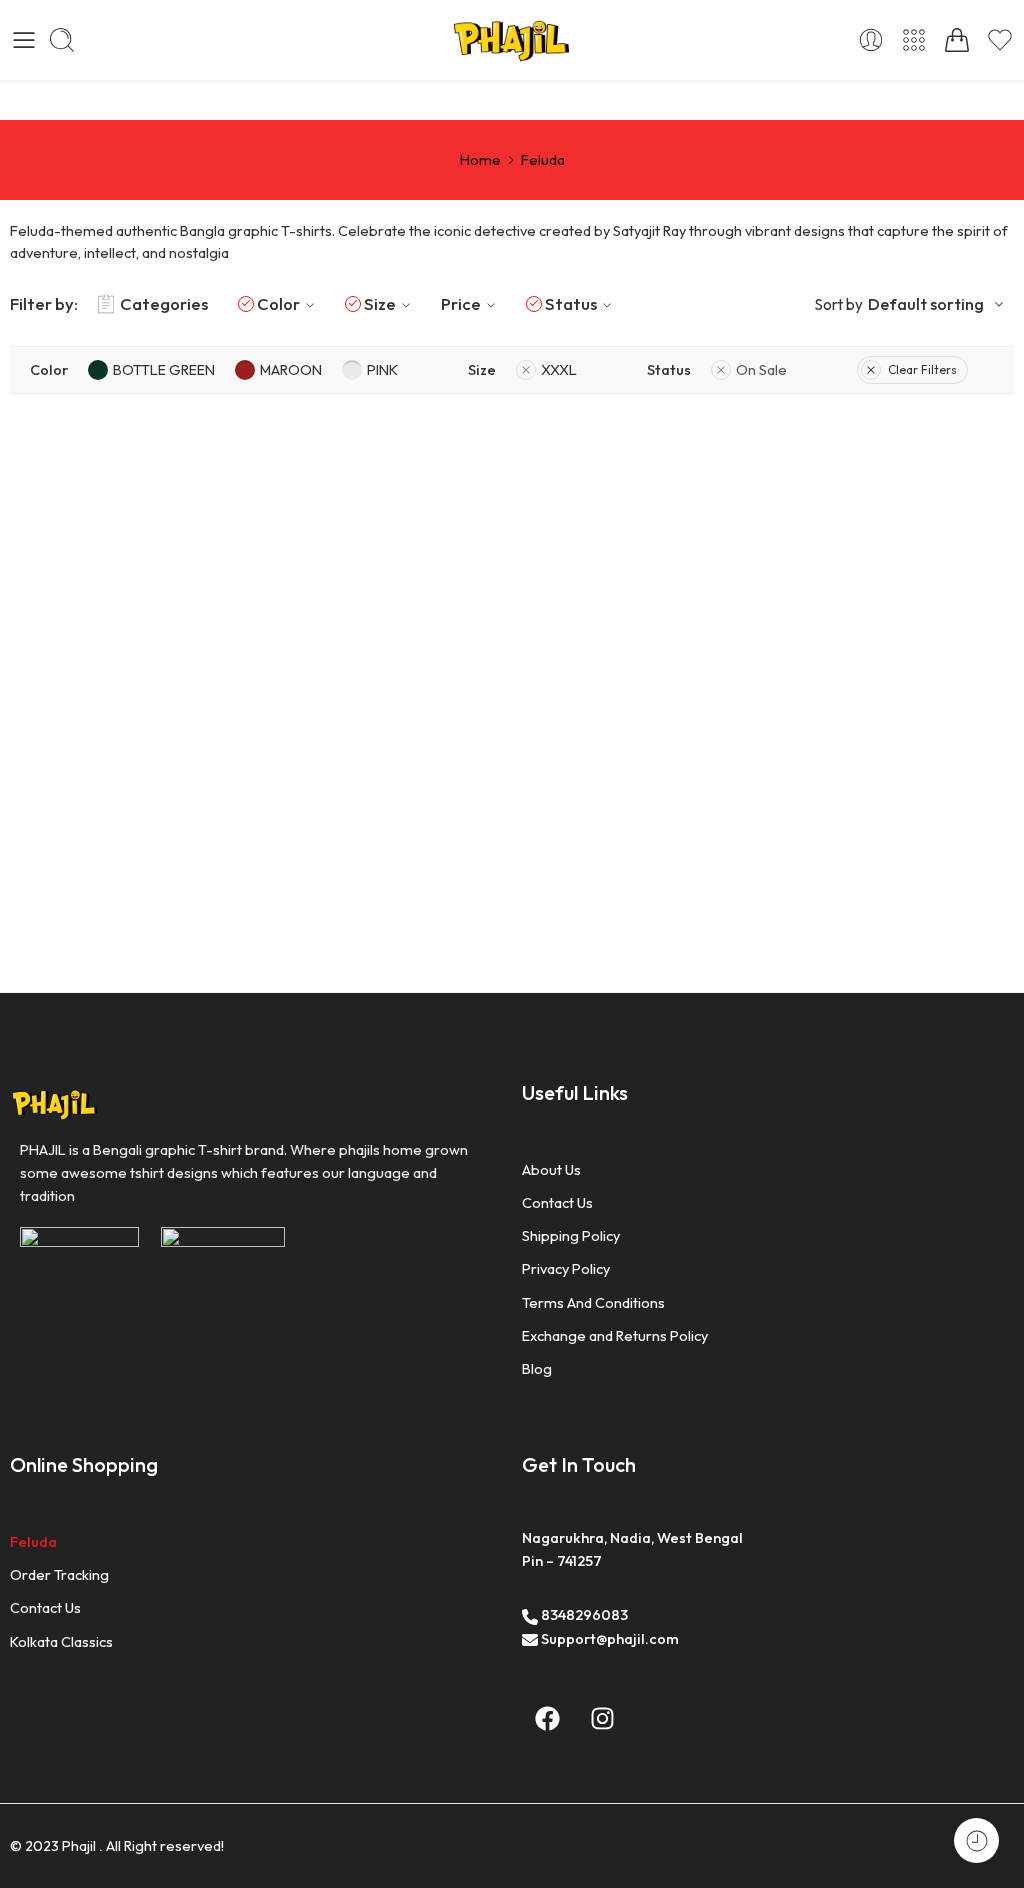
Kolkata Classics (61, 1641)
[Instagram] (602, 1718)
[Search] (62, 40)
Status (571, 303)
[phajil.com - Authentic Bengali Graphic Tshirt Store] (511, 40)
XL (118, 723)
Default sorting (926, 304)
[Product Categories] (914, 40)
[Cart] (957, 40)
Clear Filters (922, 369)
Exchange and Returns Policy (615, 1335)
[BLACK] (43, 651)
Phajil (79, 1845)
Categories (164, 303)
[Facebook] (547, 1718)
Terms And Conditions (593, 1302)
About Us (551, 1169)
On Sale (761, 369)
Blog (537, 1368)
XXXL (206, 723)
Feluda (33, 1541)
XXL (158, 723)
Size (380, 303)
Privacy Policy (566, 1268)
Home (480, 159)
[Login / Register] (871, 40)
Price (461, 303)
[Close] (303, 622)
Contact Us (557, 1202)
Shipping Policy (571, 1235)
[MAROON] (117, 651)
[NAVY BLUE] (80, 651)
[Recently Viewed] (976, 1840)
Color (278, 303)
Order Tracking (59, 1574)
